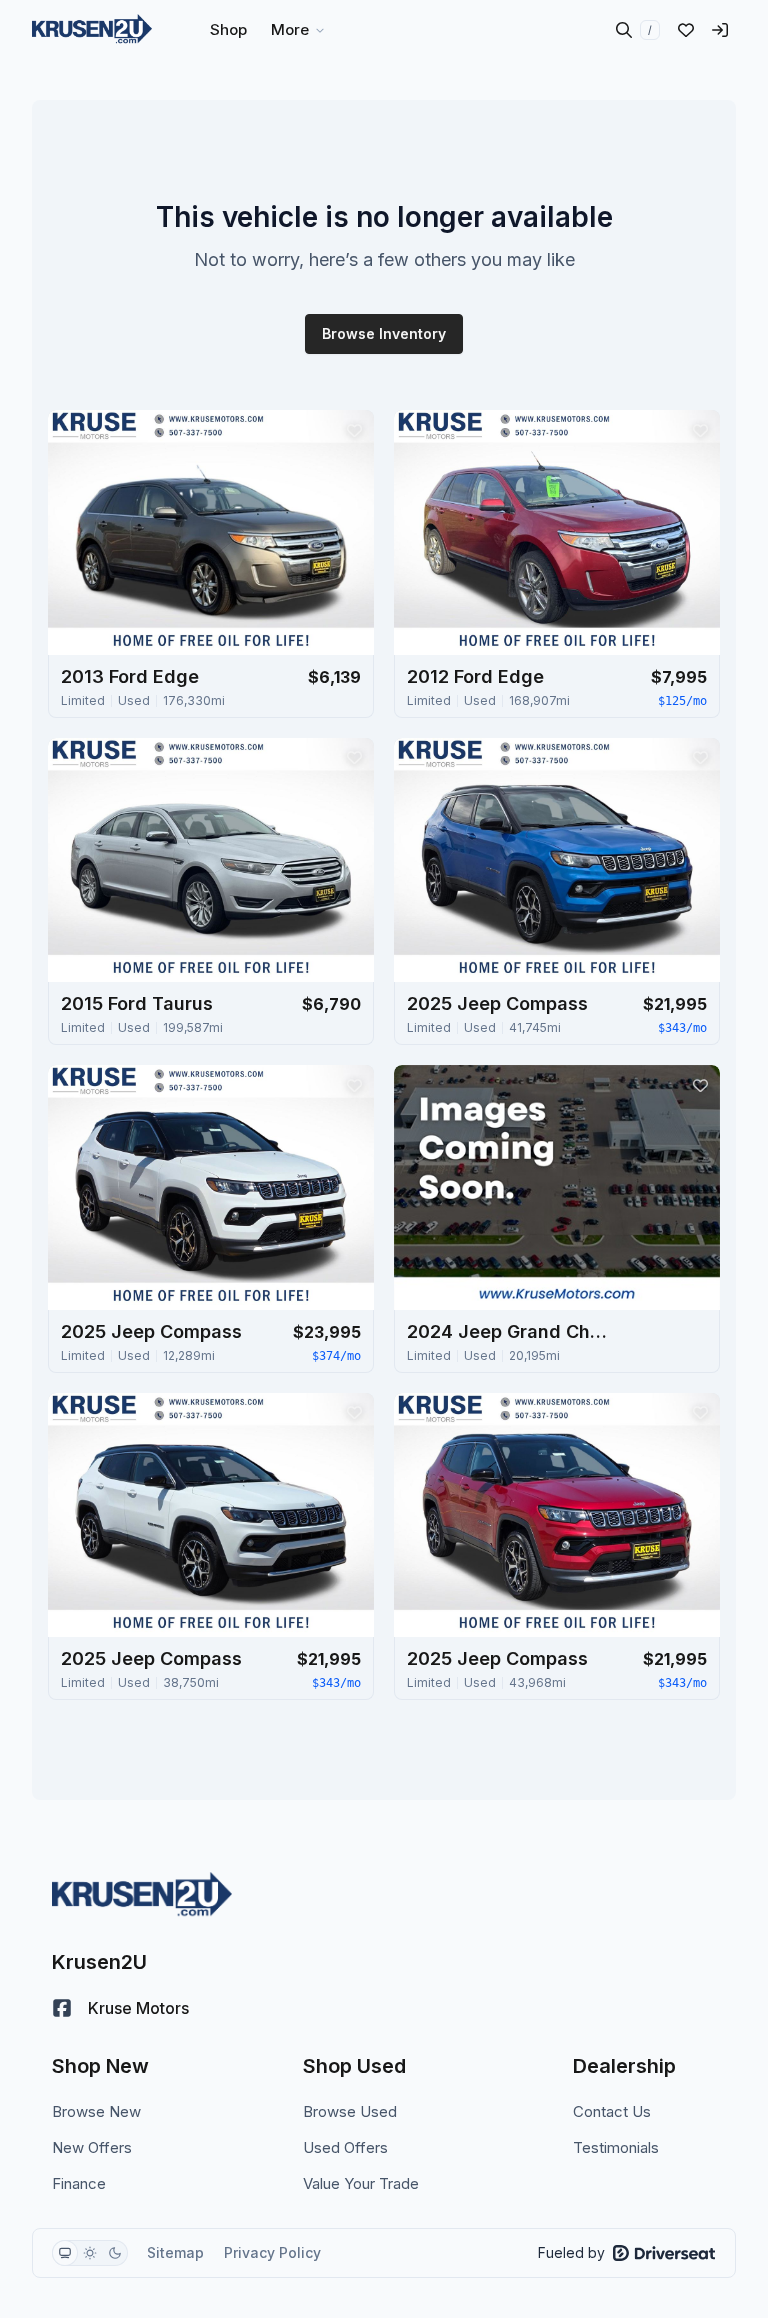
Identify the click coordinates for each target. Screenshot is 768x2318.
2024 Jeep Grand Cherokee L (507, 1331)
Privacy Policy (272, 2252)
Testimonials (616, 2147)
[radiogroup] (90, 2253)
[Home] (92, 30)
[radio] (65, 2253)
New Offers (92, 2147)
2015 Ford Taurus (137, 1003)
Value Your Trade (361, 2183)
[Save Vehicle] (354, 430)
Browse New (96, 2111)
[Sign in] (720, 30)
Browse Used (350, 2111)
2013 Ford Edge (130, 676)
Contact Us (612, 2111)
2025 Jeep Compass (497, 1003)
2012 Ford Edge (475, 676)
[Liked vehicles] (686, 30)
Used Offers (345, 2147)
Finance (79, 2183)
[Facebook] (62, 2008)
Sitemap (175, 2252)
